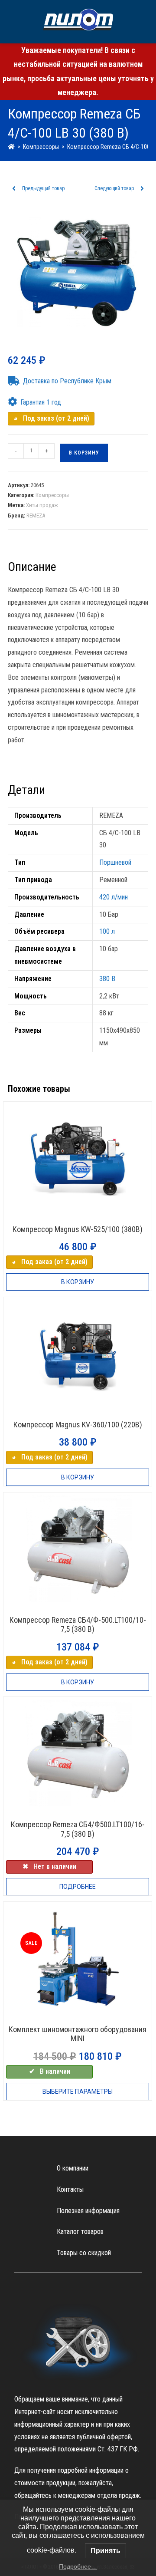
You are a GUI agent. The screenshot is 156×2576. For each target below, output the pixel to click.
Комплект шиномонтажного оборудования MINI (78, 2034)
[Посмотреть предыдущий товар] (14, 189)
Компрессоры (52, 495)
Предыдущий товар (43, 188)
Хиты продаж (42, 505)
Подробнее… (78, 2566)
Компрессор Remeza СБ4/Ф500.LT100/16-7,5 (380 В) (78, 1829)
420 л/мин (114, 897)
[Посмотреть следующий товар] (142, 189)
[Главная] (11, 147)
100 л (107, 931)
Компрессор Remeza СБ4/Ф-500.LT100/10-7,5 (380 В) (78, 1625)
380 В (107, 979)
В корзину (84, 453)
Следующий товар (114, 188)
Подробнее (78, 1887)
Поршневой (115, 862)
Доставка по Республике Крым (67, 381)
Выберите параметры (78, 2092)
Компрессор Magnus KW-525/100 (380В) (78, 1229)
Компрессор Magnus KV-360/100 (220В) (78, 1425)
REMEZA (36, 516)
